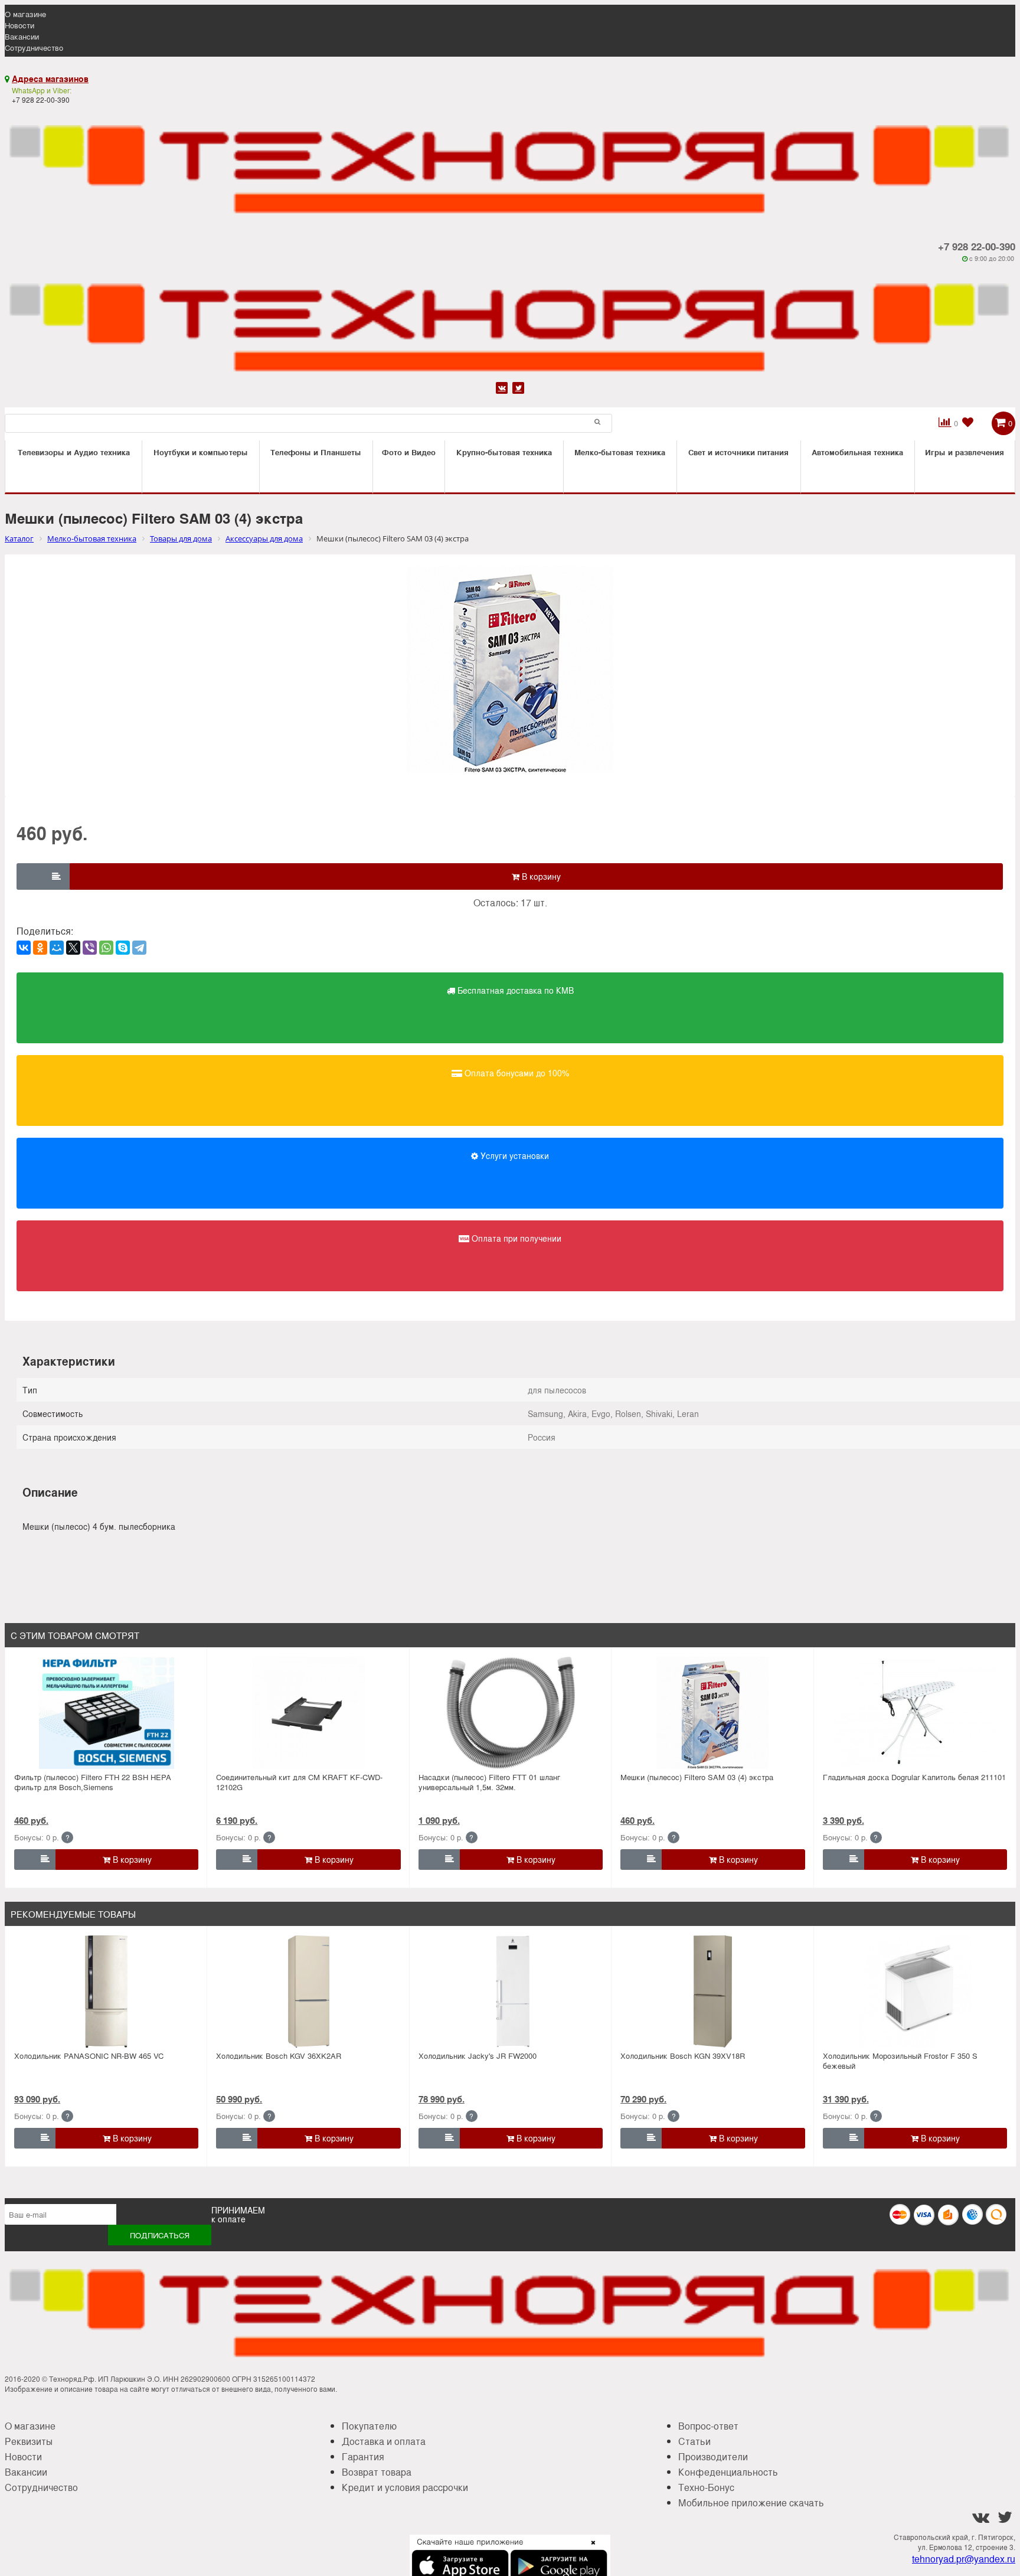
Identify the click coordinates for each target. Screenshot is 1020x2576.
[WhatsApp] (106, 948)
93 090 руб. (37, 2099)
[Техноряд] (510, 321)
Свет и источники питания (738, 452)
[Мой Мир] (57, 948)
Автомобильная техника (857, 452)
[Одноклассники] (40, 948)
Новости (19, 25)
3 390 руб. (844, 1820)
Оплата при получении (515, 1238)
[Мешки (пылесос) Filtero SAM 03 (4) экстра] (712, 1713)
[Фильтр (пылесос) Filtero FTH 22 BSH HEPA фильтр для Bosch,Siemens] (106, 1713)
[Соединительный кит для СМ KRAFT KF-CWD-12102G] (309, 1713)
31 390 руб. (846, 2099)
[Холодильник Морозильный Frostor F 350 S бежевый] (915, 1991)
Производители (713, 2456)
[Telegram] (139, 948)
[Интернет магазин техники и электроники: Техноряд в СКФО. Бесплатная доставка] (510, 163)
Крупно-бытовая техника (504, 452)
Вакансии (22, 36)
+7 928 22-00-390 (977, 246)
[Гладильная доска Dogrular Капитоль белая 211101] (915, 1713)
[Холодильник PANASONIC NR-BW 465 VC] (106, 1991)
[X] (73, 948)
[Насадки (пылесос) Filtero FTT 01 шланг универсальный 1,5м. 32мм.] (511, 1713)
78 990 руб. (442, 2099)
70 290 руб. (643, 2099)
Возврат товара (377, 2472)
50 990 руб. (239, 2099)
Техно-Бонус (706, 2487)
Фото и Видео (409, 452)
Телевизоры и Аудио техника (74, 452)
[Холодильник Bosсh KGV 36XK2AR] (309, 1991)
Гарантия (363, 2456)
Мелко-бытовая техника (620, 452)
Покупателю (369, 2426)
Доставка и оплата (384, 2441)
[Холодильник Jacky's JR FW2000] (511, 1991)
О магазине (25, 14)
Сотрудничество (34, 48)
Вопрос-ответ (708, 2426)
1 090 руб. (439, 1820)
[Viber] (90, 948)
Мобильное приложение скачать (751, 2502)
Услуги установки (514, 1155)
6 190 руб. (237, 1820)
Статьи (694, 2441)
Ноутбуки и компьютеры (201, 452)
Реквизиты (29, 2441)
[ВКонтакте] (24, 948)
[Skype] (123, 948)
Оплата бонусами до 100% (516, 1073)
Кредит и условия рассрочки (405, 2487)
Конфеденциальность (728, 2472)
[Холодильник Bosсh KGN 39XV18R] (712, 1991)
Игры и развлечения (965, 452)
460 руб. (31, 1820)
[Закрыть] (590, 2549)
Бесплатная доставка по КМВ (514, 990)
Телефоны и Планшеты (316, 452)
